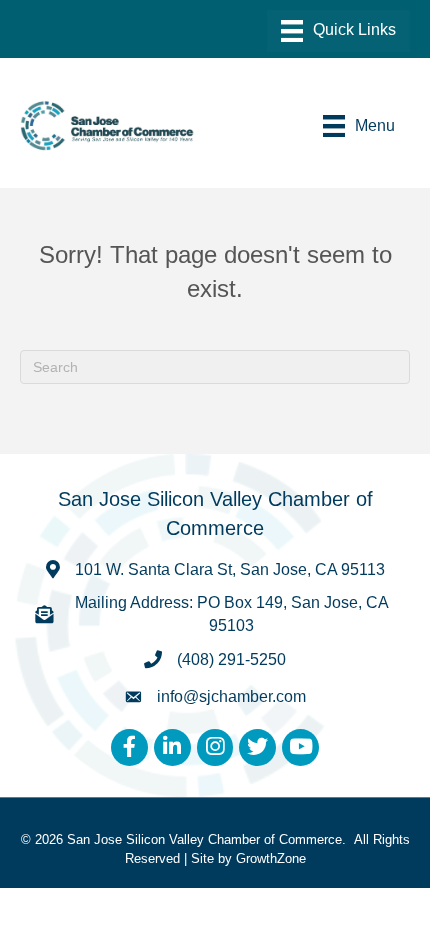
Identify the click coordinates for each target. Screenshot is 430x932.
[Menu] (338, 31)
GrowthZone (271, 858)
